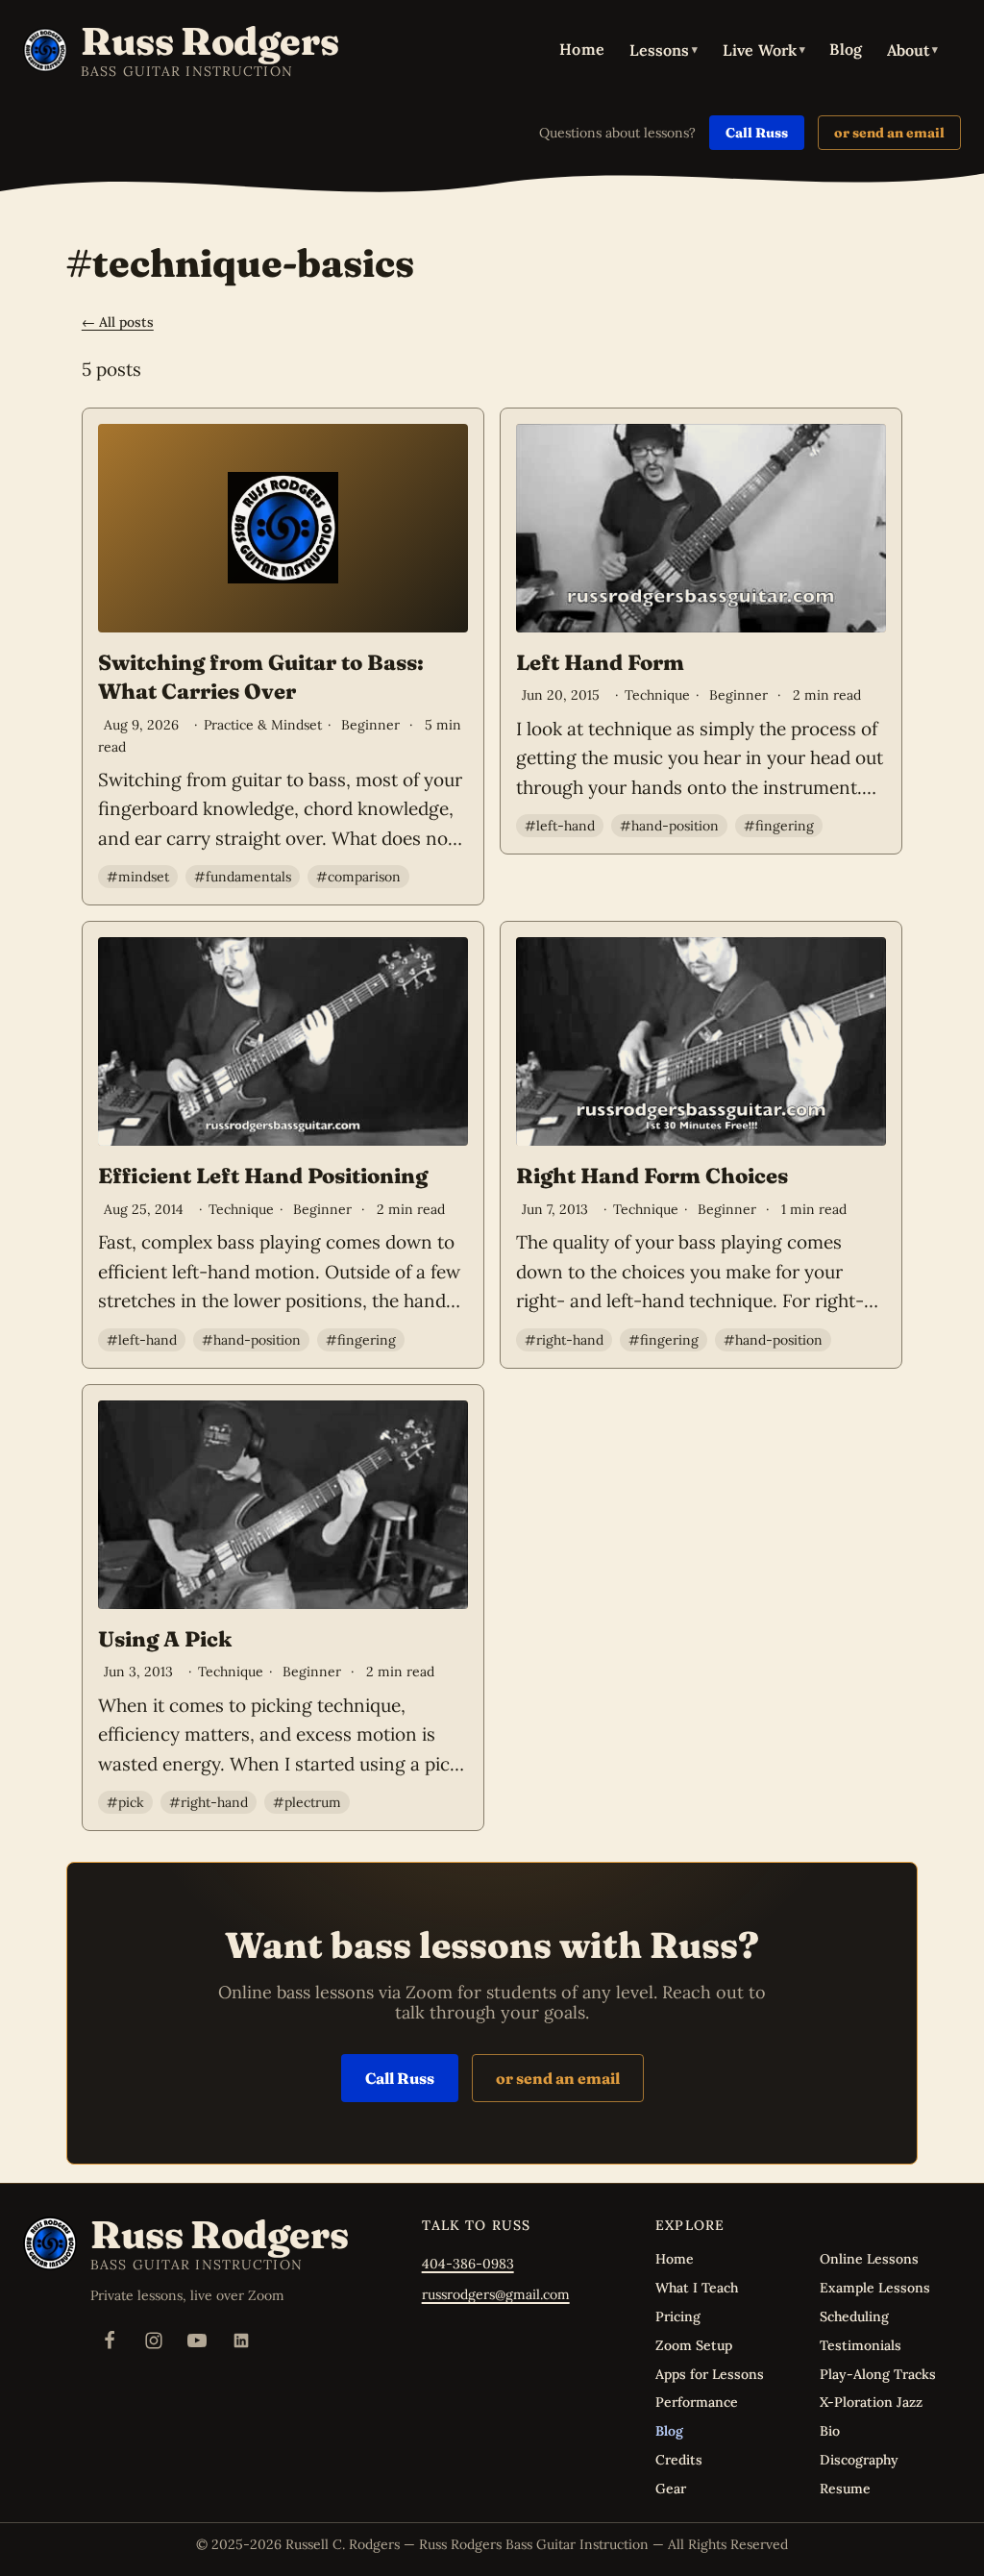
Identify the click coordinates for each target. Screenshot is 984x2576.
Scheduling (854, 2316)
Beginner (370, 725)
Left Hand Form (600, 662)
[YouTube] (197, 2341)
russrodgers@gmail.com (496, 2294)
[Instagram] (154, 2341)
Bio (830, 2431)
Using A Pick (165, 1639)
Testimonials (861, 2345)
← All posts (118, 322)
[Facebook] (110, 2341)
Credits (679, 2460)
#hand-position (669, 826)
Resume (845, 2489)
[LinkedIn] (241, 2341)
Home (582, 49)
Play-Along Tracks (878, 2374)
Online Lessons (869, 2259)
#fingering (779, 826)
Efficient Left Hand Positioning (263, 1176)
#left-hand (560, 826)
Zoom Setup (694, 2345)
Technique (657, 695)
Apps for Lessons (710, 2374)
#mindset (138, 877)
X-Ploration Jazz (871, 2402)
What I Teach (697, 2288)
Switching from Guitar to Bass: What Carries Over (261, 677)
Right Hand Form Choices (652, 1176)
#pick (125, 1802)
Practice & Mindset (263, 725)
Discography (859, 2460)
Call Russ (757, 133)
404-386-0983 (468, 2264)
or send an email (889, 133)
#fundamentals (243, 877)
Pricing (678, 2316)
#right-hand (564, 1340)
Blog (846, 49)
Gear (671, 2489)
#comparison (358, 877)
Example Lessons (875, 2288)
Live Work (764, 50)
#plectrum (307, 1802)
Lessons (664, 50)
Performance (697, 2402)
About (912, 50)
